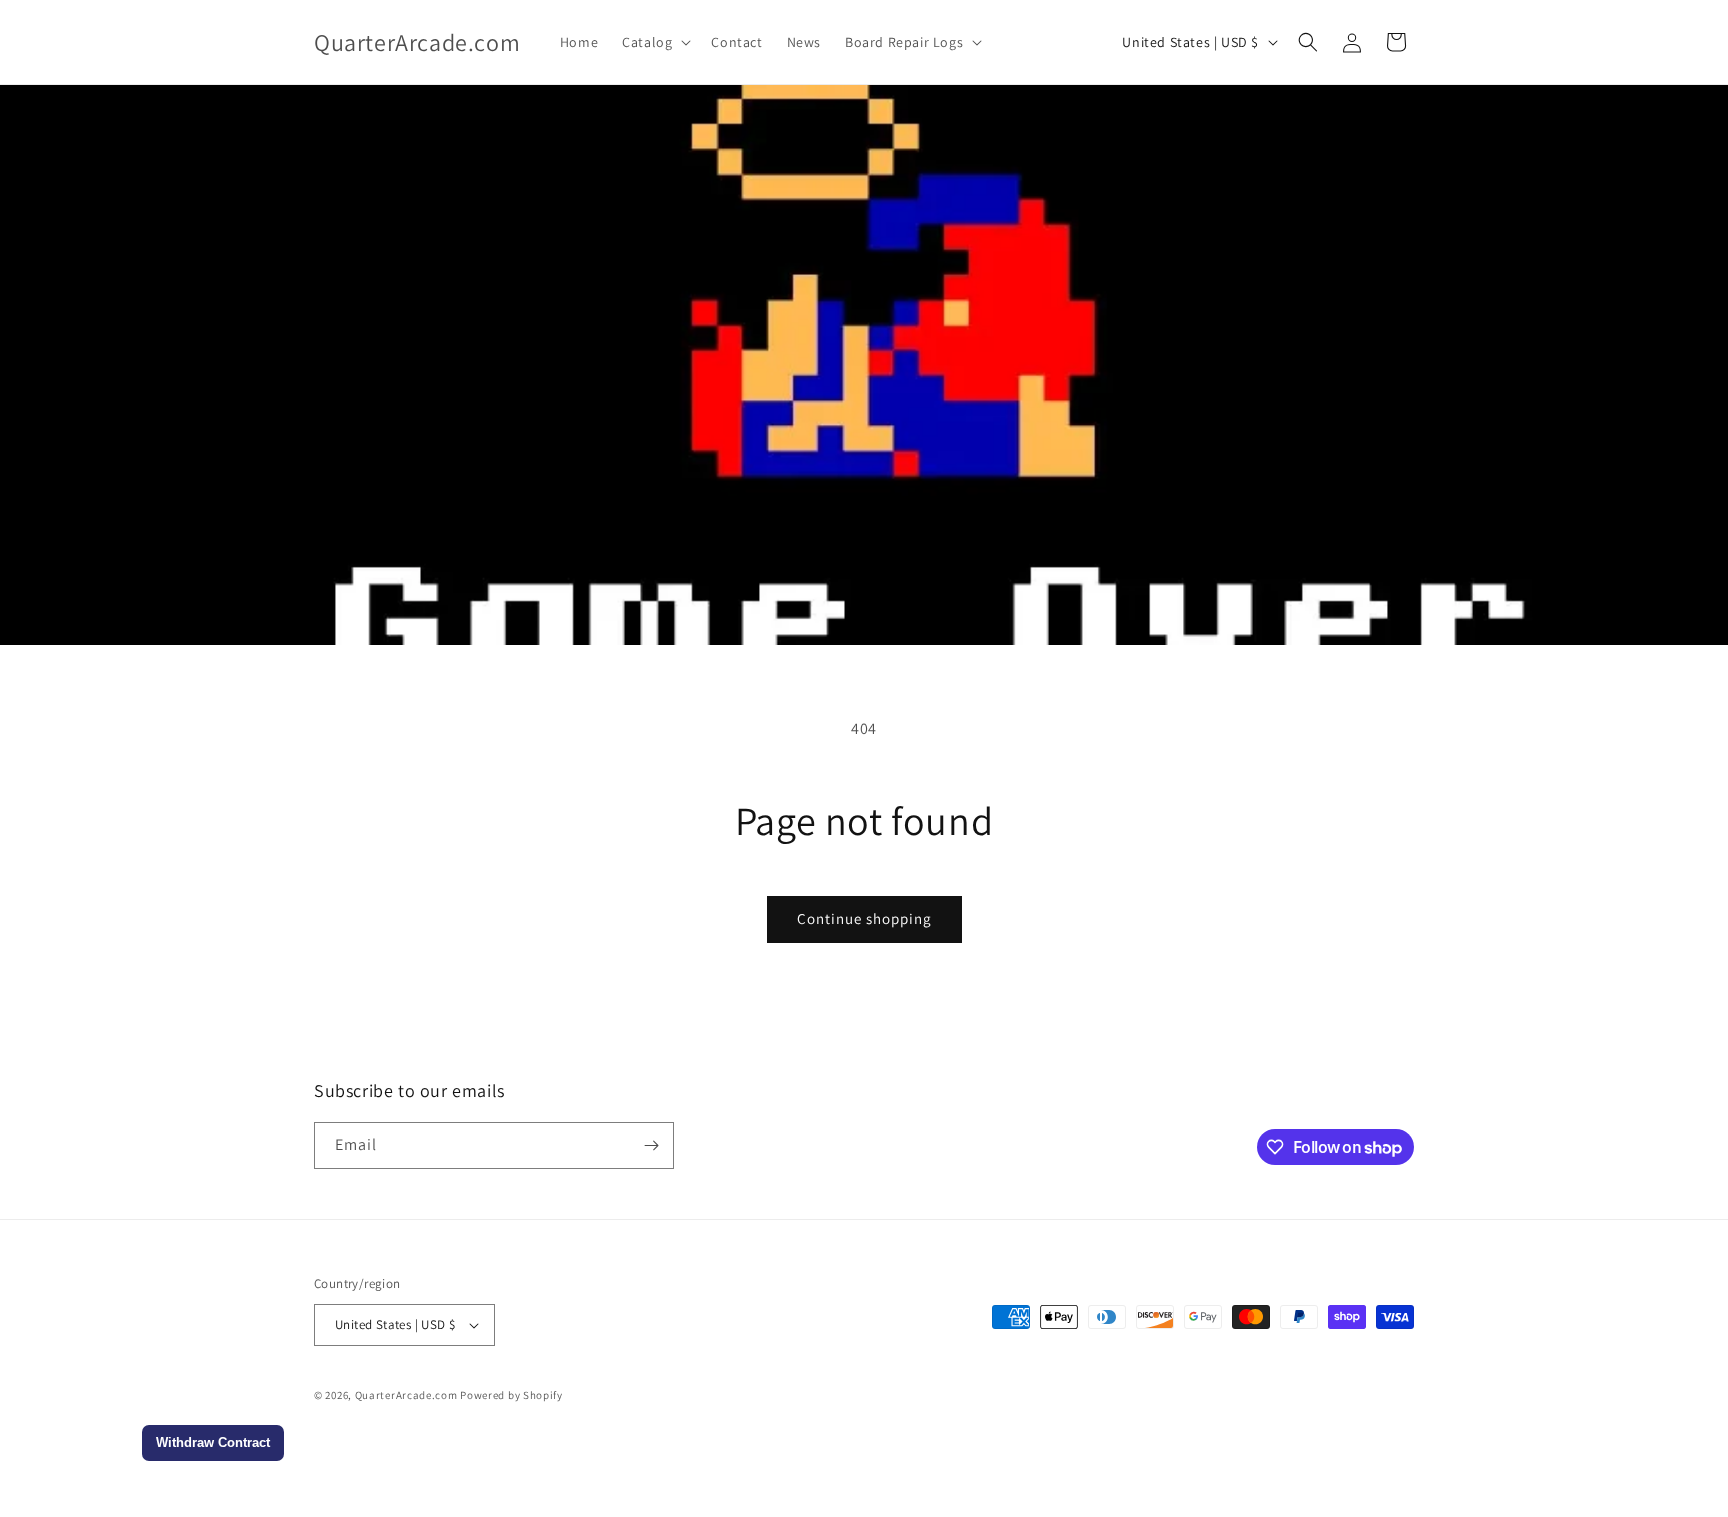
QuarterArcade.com (406, 1395)
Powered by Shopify (511, 1395)
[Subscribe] (651, 1145)
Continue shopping (864, 918)
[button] (654, 42)
